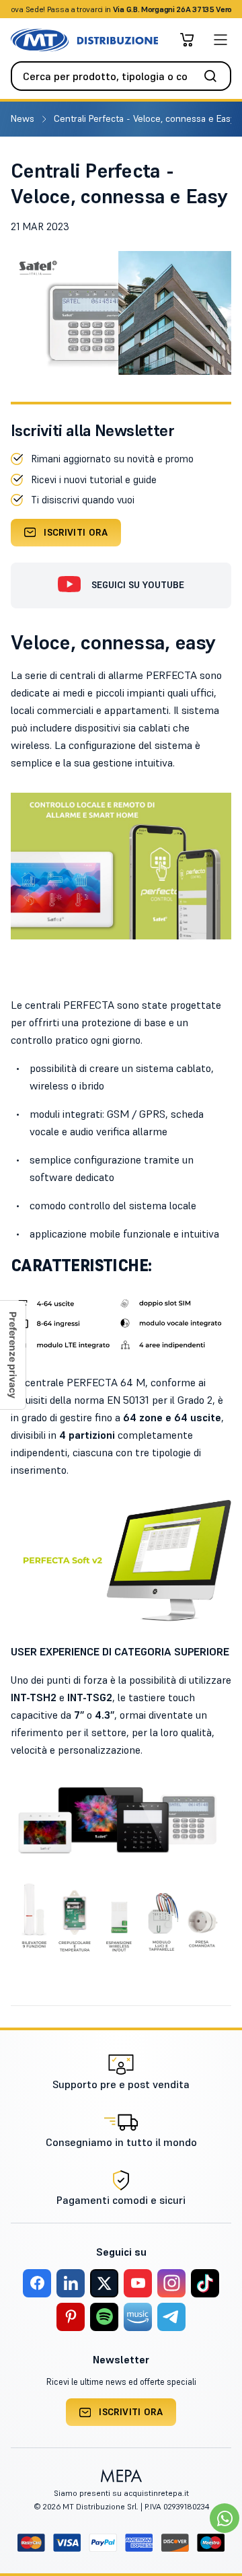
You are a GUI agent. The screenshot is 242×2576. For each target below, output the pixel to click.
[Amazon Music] (138, 2317)
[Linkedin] (71, 2283)
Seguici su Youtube (138, 585)
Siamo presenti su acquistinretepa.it (121, 2493)
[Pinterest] (71, 2317)
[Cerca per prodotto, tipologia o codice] (214, 76)
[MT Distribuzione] (84, 40)
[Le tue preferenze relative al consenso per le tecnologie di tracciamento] (13, 1355)
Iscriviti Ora (76, 532)
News (24, 118)
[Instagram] (171, 2283)
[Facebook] (37, 2283)
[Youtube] (138, 2283)
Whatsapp (193, 9)
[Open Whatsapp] (225, 2518)
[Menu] (220, 40)
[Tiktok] (205, 2283)
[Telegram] (171, 2317)
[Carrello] (187, 40)
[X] (104, 2283)
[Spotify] (104, 2317)
